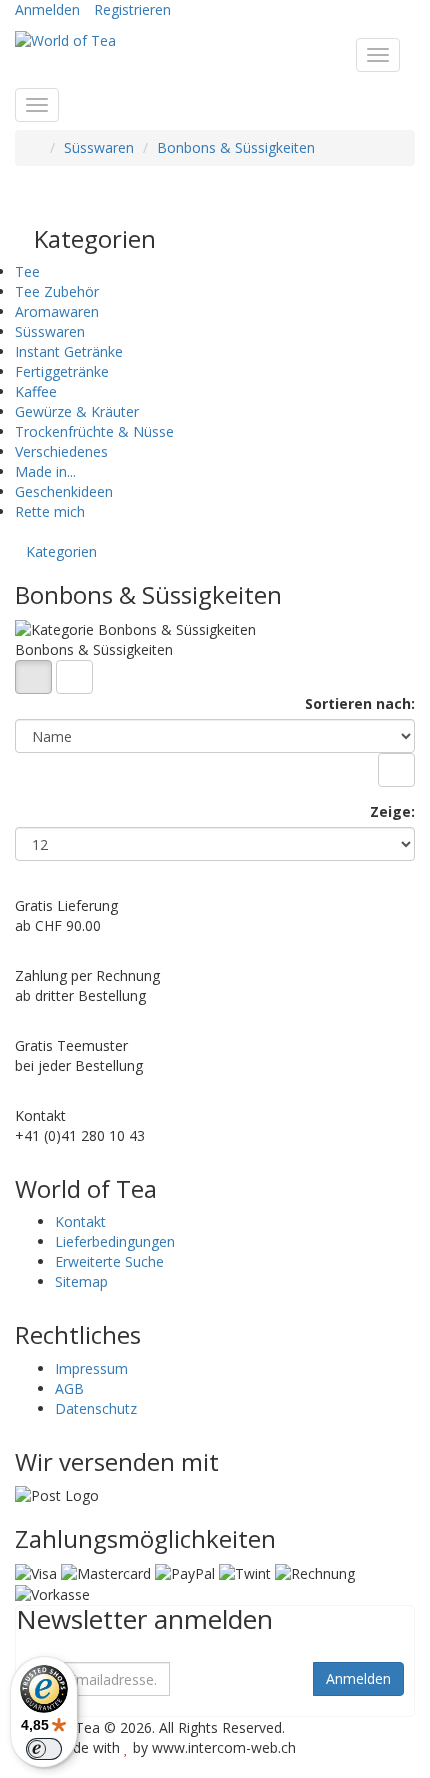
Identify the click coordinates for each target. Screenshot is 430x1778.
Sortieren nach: (360, 703)
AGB (69, 1388)
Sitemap (81, 1281)
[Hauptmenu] (378, 55)
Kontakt (80, 1221)
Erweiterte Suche (109, 1261)
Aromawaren (57, 311)
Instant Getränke (69, 351)
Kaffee (36, 391)
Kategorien (61, 551)
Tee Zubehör (57, 291)
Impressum (91, 1368)
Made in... (45, 471)
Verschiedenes (61, 451)
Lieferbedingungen (115, 1241)
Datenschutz (96, 1408)
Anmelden (47, 9)
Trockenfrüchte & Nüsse (94, 431)
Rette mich (50, 511)
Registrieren (132, 9)
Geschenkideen (64, 491)
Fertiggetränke (62, 371)
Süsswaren (99, 147)
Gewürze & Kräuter (77, 411)
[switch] (44, 1749)
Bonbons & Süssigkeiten (236, 147)
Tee (27, 271)
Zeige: (392, 811)
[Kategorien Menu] (37, 105)
